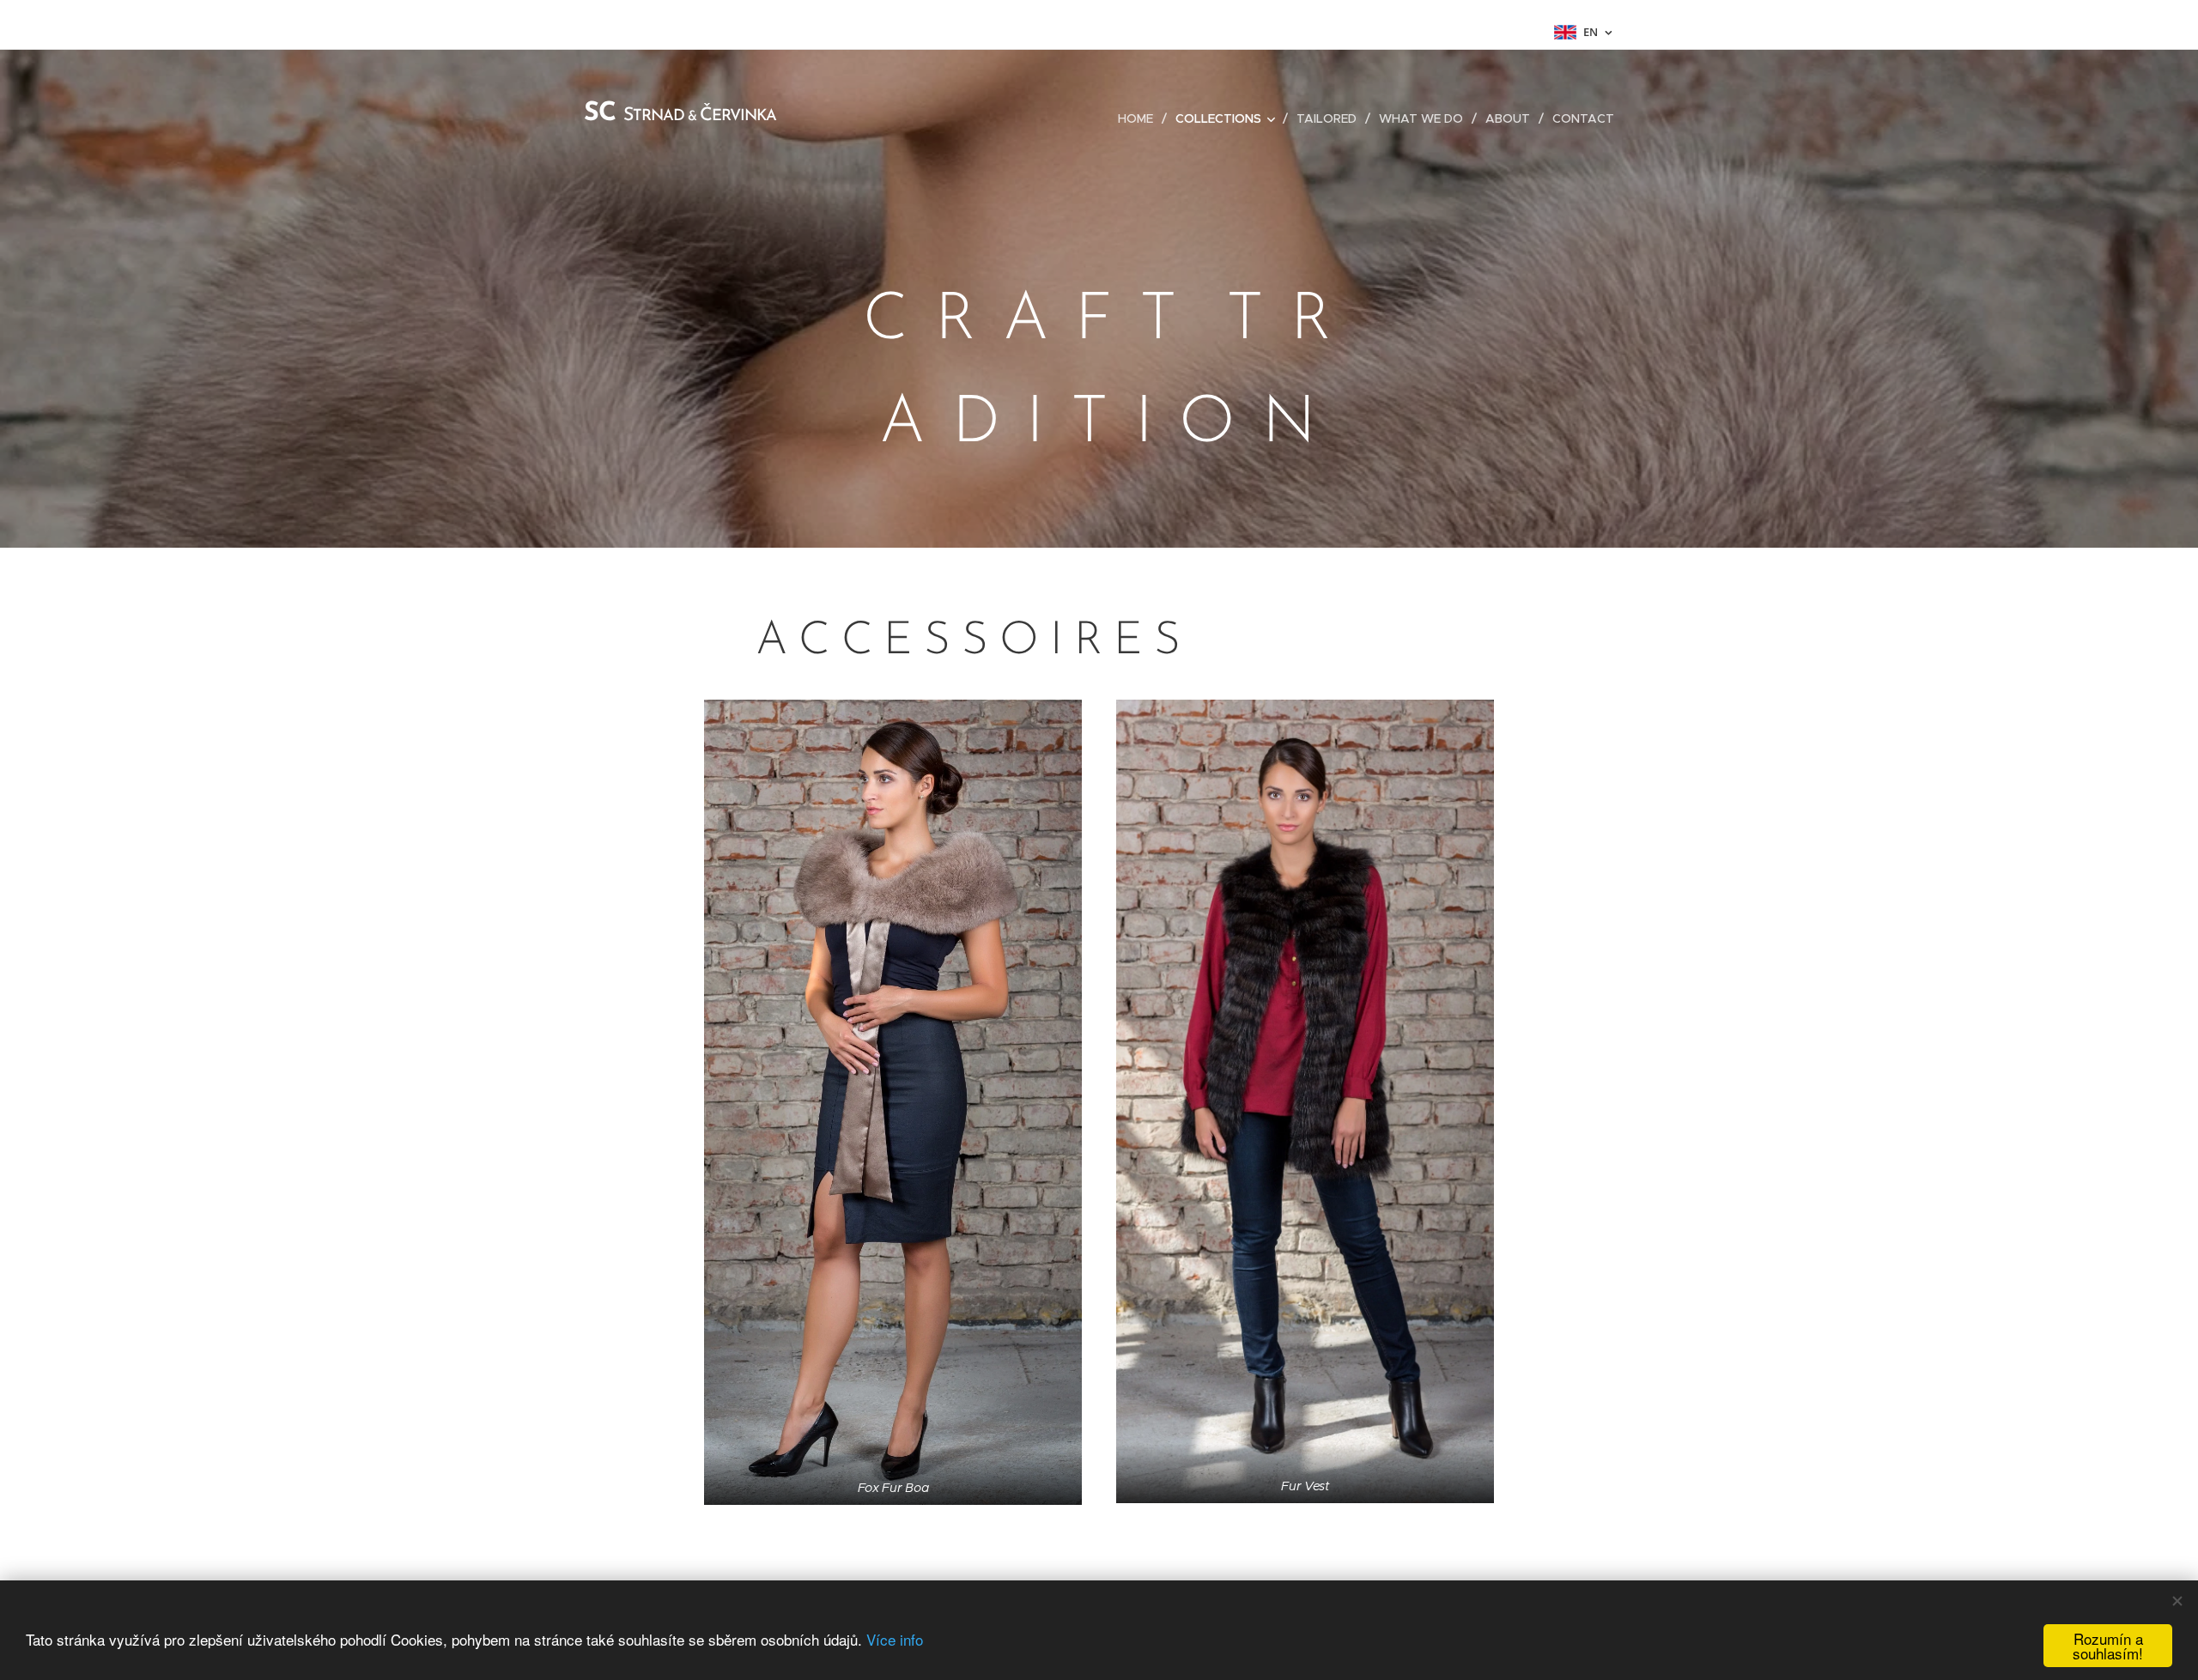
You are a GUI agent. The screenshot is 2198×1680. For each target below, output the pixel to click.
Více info (895, 1639)
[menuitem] (1140, 118)
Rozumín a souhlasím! (2108, 1646)
